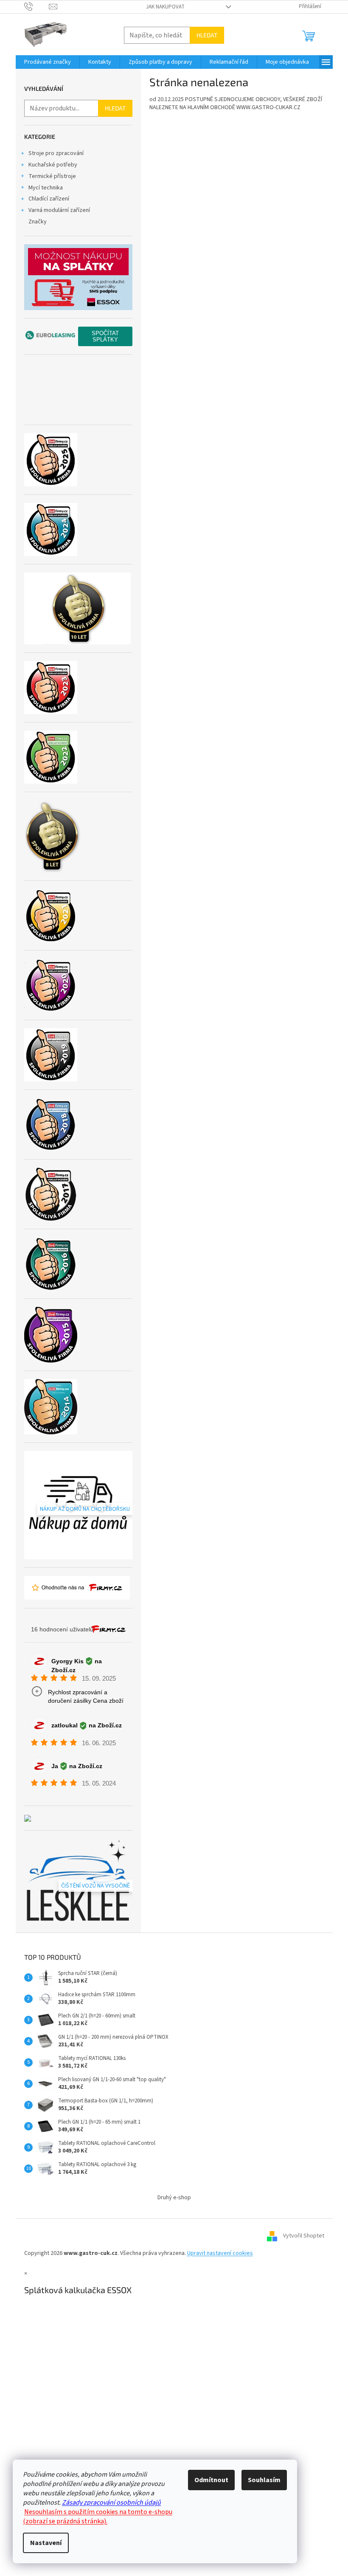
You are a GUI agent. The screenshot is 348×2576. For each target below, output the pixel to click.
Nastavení (46, 2543)
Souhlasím (264, 2480)
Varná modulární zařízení (59, 210)
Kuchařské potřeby (53, 165)
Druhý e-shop (174, 2198)
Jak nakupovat (165, 7)
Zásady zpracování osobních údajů (111, 2503)
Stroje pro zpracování (56, 153)
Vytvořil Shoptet (304, 2236)
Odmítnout (211, 2480)
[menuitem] (48, 62)
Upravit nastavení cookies (220, 2253)
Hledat (207, 35)
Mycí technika (46, 188)
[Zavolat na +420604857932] (37, 6)
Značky (38, 222)
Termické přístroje (52, 176)
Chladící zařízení (49, 199)
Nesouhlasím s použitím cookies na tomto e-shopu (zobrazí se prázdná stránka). (98, 2517)
